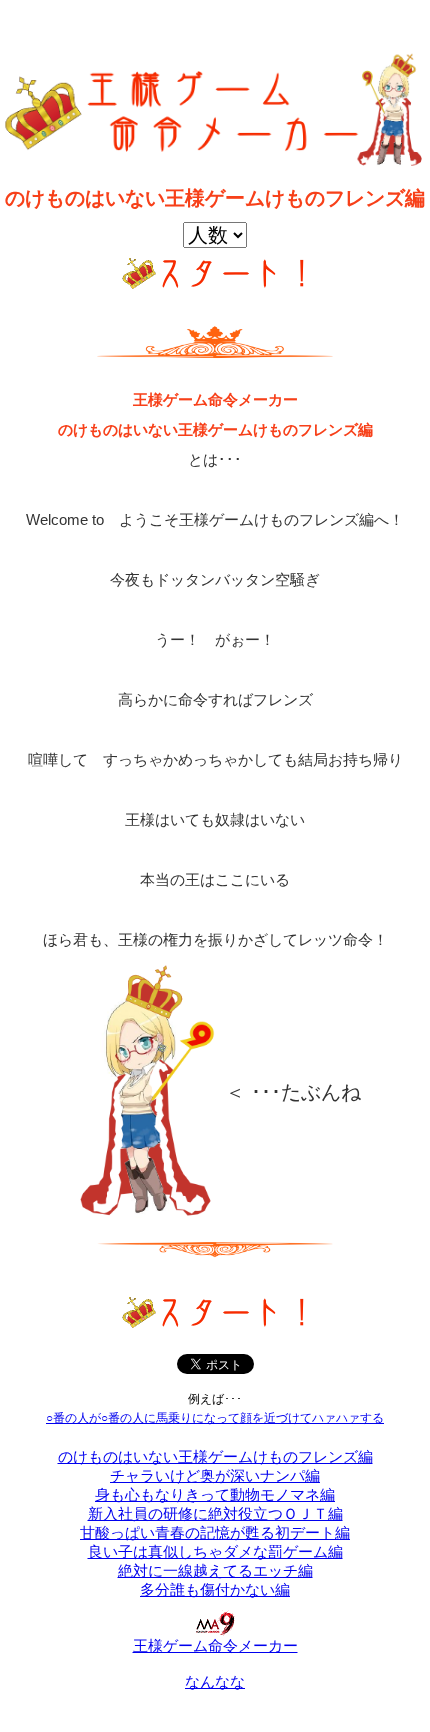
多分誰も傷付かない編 (215, 1589)
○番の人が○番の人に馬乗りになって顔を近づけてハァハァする (215, 1418)
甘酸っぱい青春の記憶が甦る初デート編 (215, 1532)
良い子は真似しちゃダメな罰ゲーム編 (215, 1551)
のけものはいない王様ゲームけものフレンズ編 (215, 1456)
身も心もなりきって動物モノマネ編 (215, 1494)
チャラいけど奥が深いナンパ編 (215, 1475)
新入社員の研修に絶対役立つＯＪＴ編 (215, 1513)
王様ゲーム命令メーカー (215, 1645)
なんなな (215, 1681)
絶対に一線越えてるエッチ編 (215, 1570)
